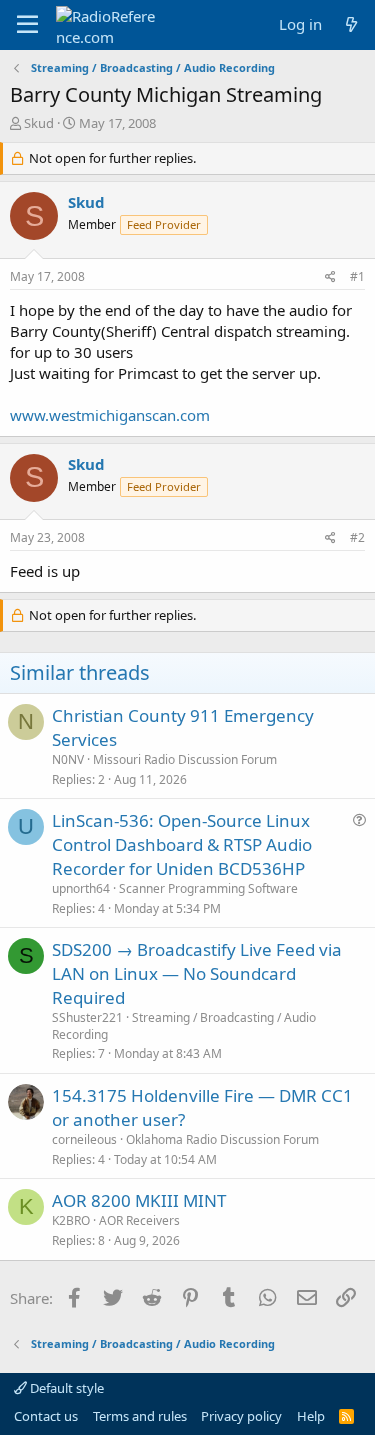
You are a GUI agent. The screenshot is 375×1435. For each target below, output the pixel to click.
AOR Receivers (139, 1220)
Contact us (46, 1416)
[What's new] (351, 24)
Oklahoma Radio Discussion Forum (222, 1139)
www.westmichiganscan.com (110, 415)
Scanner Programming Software (208, 888)
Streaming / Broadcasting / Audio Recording (184, 1026)
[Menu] (27, 25)
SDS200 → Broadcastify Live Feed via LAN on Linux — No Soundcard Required (197, 973)
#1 (357, 276)
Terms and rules (140, 1416)
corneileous (84, 1139)
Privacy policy (241, 1416)
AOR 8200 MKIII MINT (139, 1200)
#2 (357, 537)
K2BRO (71, 1220)
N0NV (68, 759)
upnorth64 (81, 888)
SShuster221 (87, 1017)
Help (311, 1416)
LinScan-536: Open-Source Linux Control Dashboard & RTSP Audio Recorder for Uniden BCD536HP (182, 844)
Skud (39, 123)
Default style (65, 1388)
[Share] (330, 277)
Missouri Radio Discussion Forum (185, 759)
